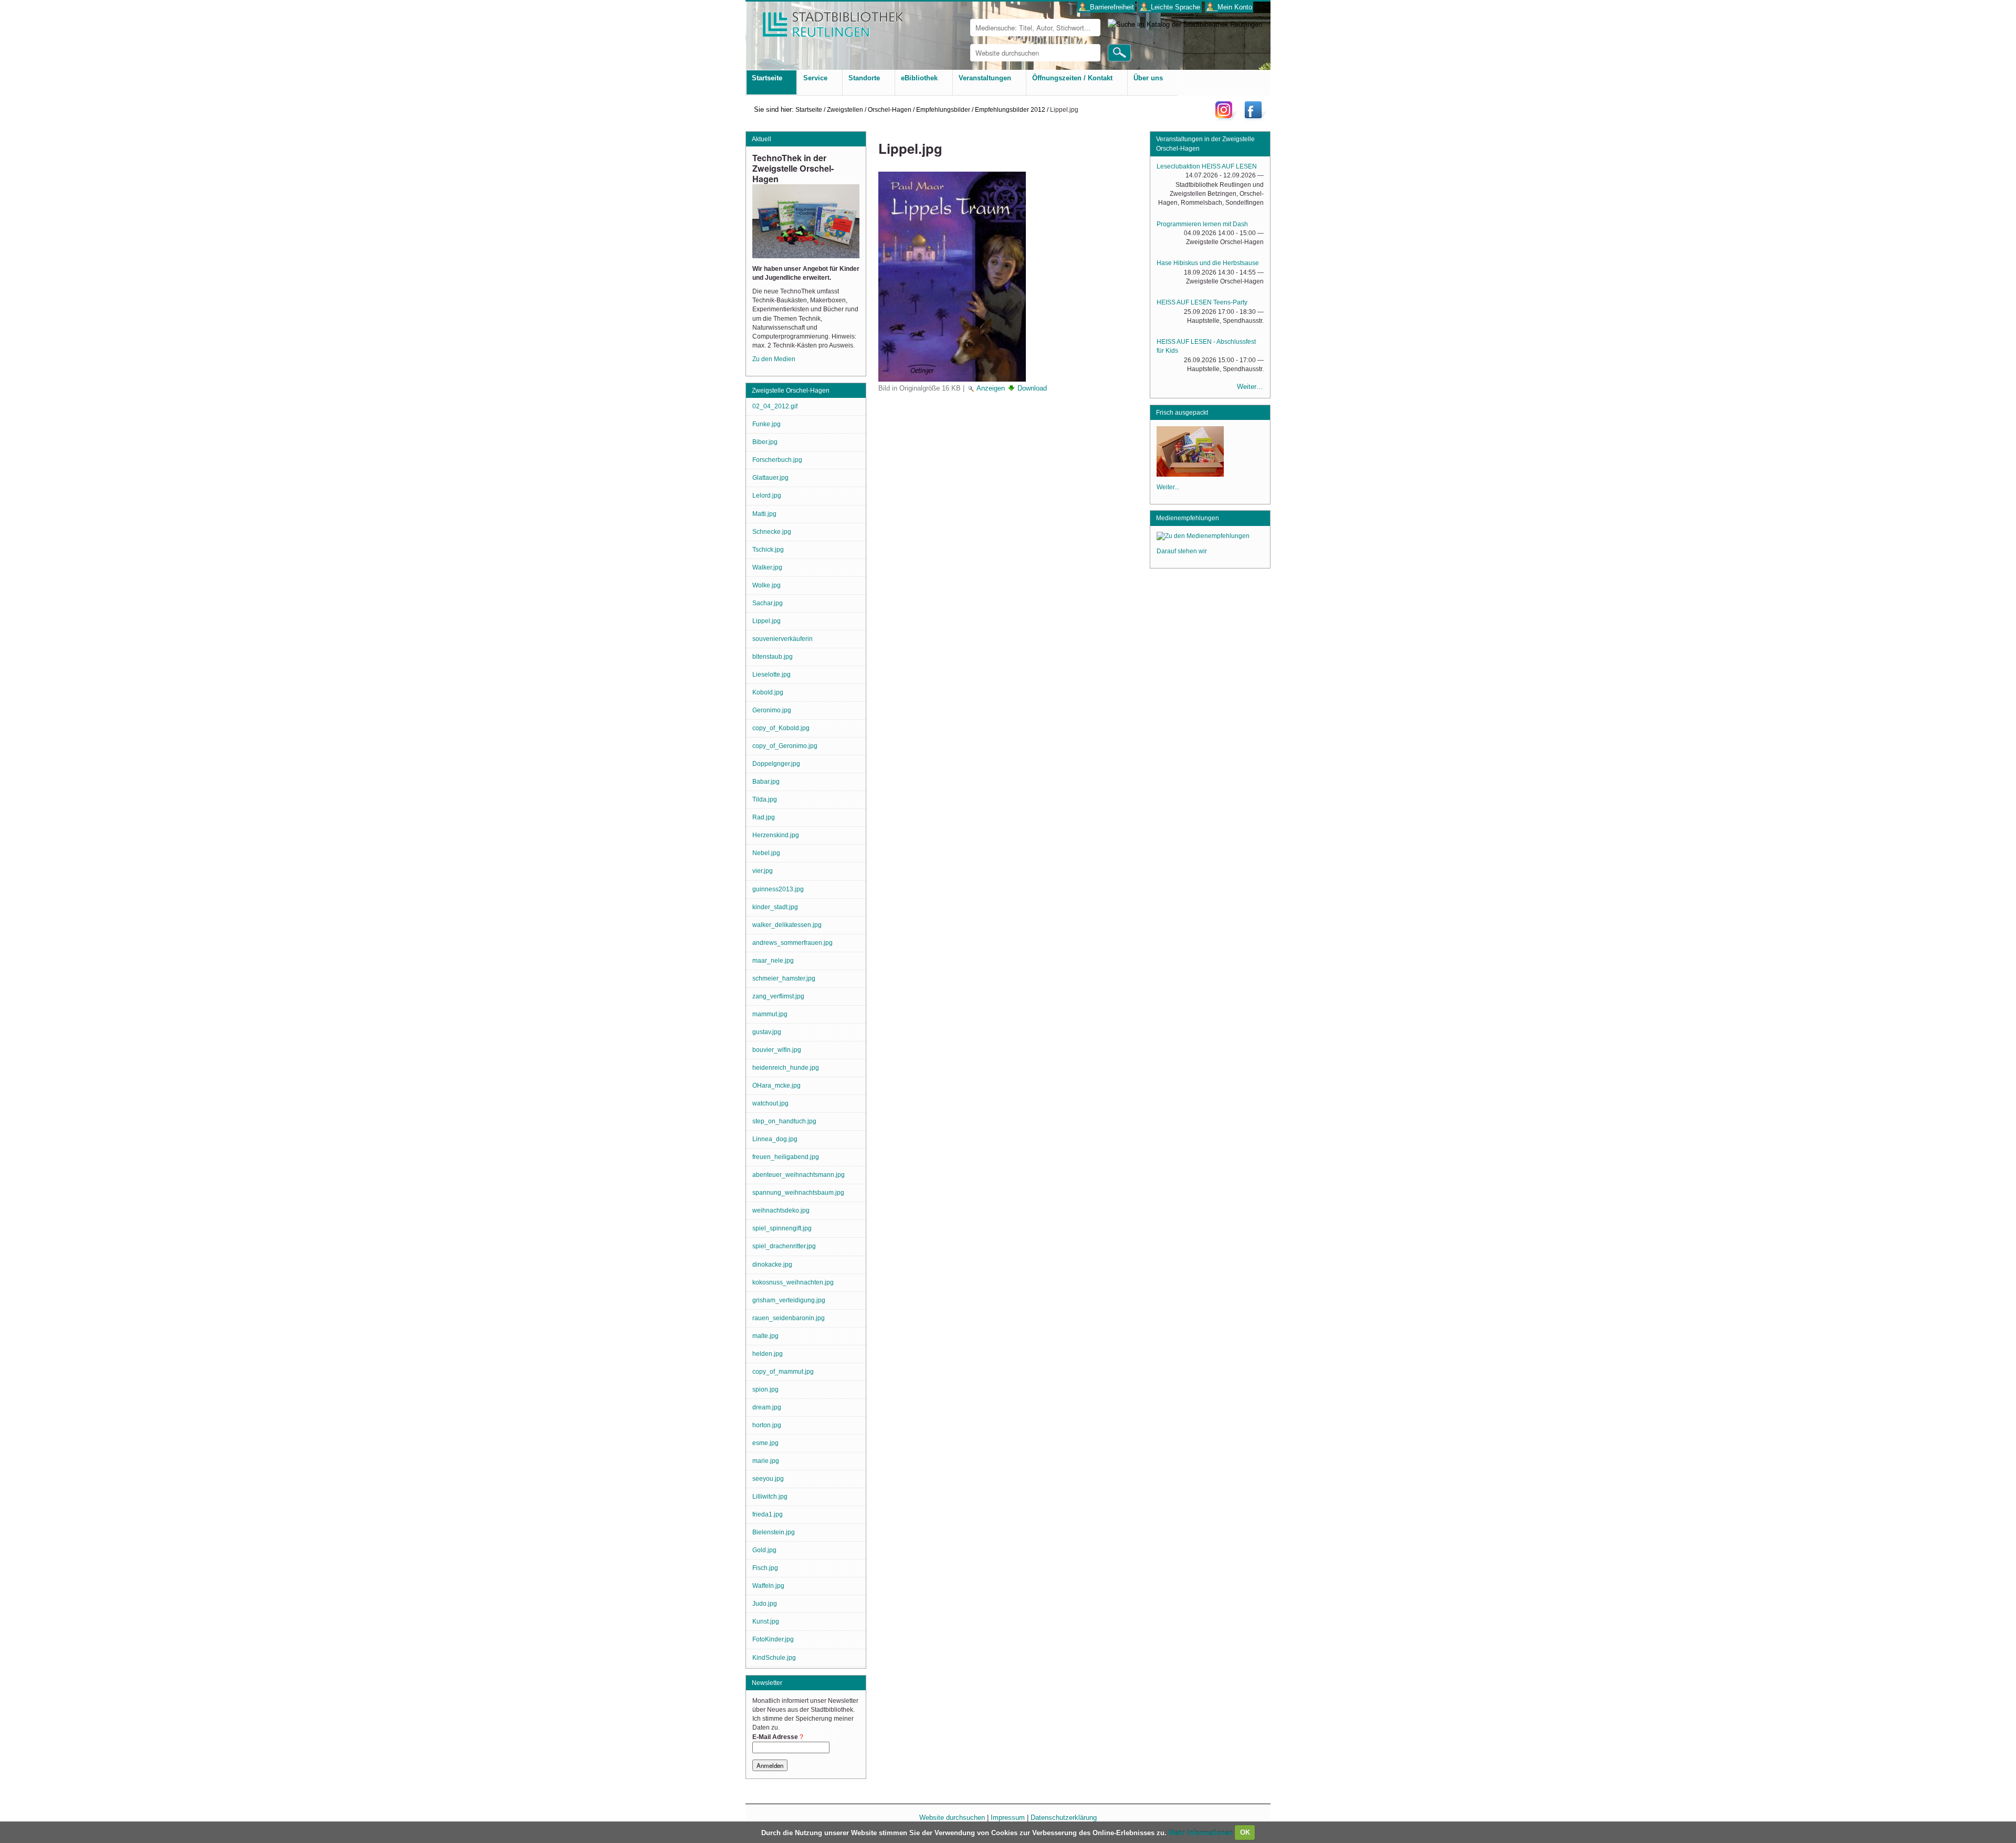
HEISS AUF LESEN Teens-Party (1202, 302)
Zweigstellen (845, 109)
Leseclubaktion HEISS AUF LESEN (1207, 166)
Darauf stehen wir (1182, 551)
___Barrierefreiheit (1106, 7)
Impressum (1008, 1818)
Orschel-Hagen (890, 109)
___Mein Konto (1229, 7)
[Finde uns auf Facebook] (1254, 118)
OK (1245, 1832)
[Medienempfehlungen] (1203, 538)
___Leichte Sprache (1170, 7)
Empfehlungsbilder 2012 (1010, 109)
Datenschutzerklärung (1064, 1818)
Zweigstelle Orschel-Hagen (791, 391)
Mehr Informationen (1202, 1832)
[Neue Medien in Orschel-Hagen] (1190, 473)
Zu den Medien (774, 359)
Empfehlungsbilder (943, 109)
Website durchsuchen (952, 1818)
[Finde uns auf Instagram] (1226, 118)
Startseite (809, 109)
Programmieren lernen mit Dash (1202, 224)
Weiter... (1168, 487)
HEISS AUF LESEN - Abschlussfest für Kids (1206, 346)
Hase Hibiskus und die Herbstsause (1208, 263)
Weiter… (1250, 387)
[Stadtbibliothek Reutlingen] (826, 21)
